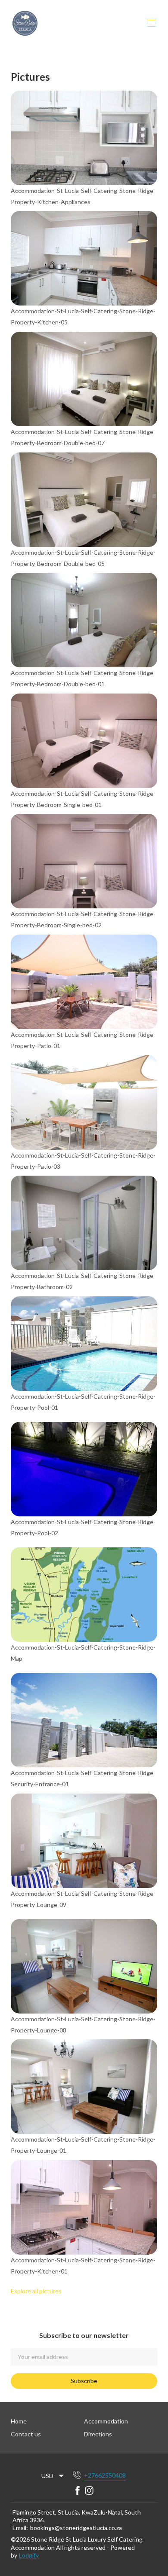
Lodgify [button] (29, 2555)
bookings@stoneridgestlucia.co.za (76, 2528)
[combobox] (53, 2476)
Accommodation (106, 2421)
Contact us (26, 2434)
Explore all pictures (36, 2291)
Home (19, 2421)
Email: (20, 2528)
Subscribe (84, 2381)
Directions (98, 2434)
